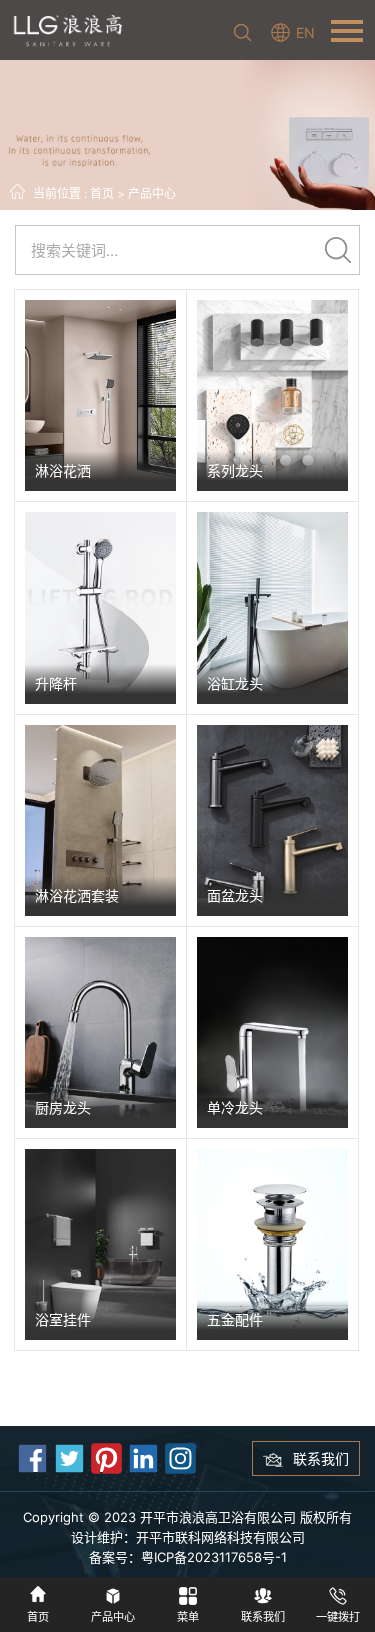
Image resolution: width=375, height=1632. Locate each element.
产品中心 (152, 193)
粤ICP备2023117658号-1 (214, 1557)
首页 (102, 193)
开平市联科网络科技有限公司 (220, 1537)
